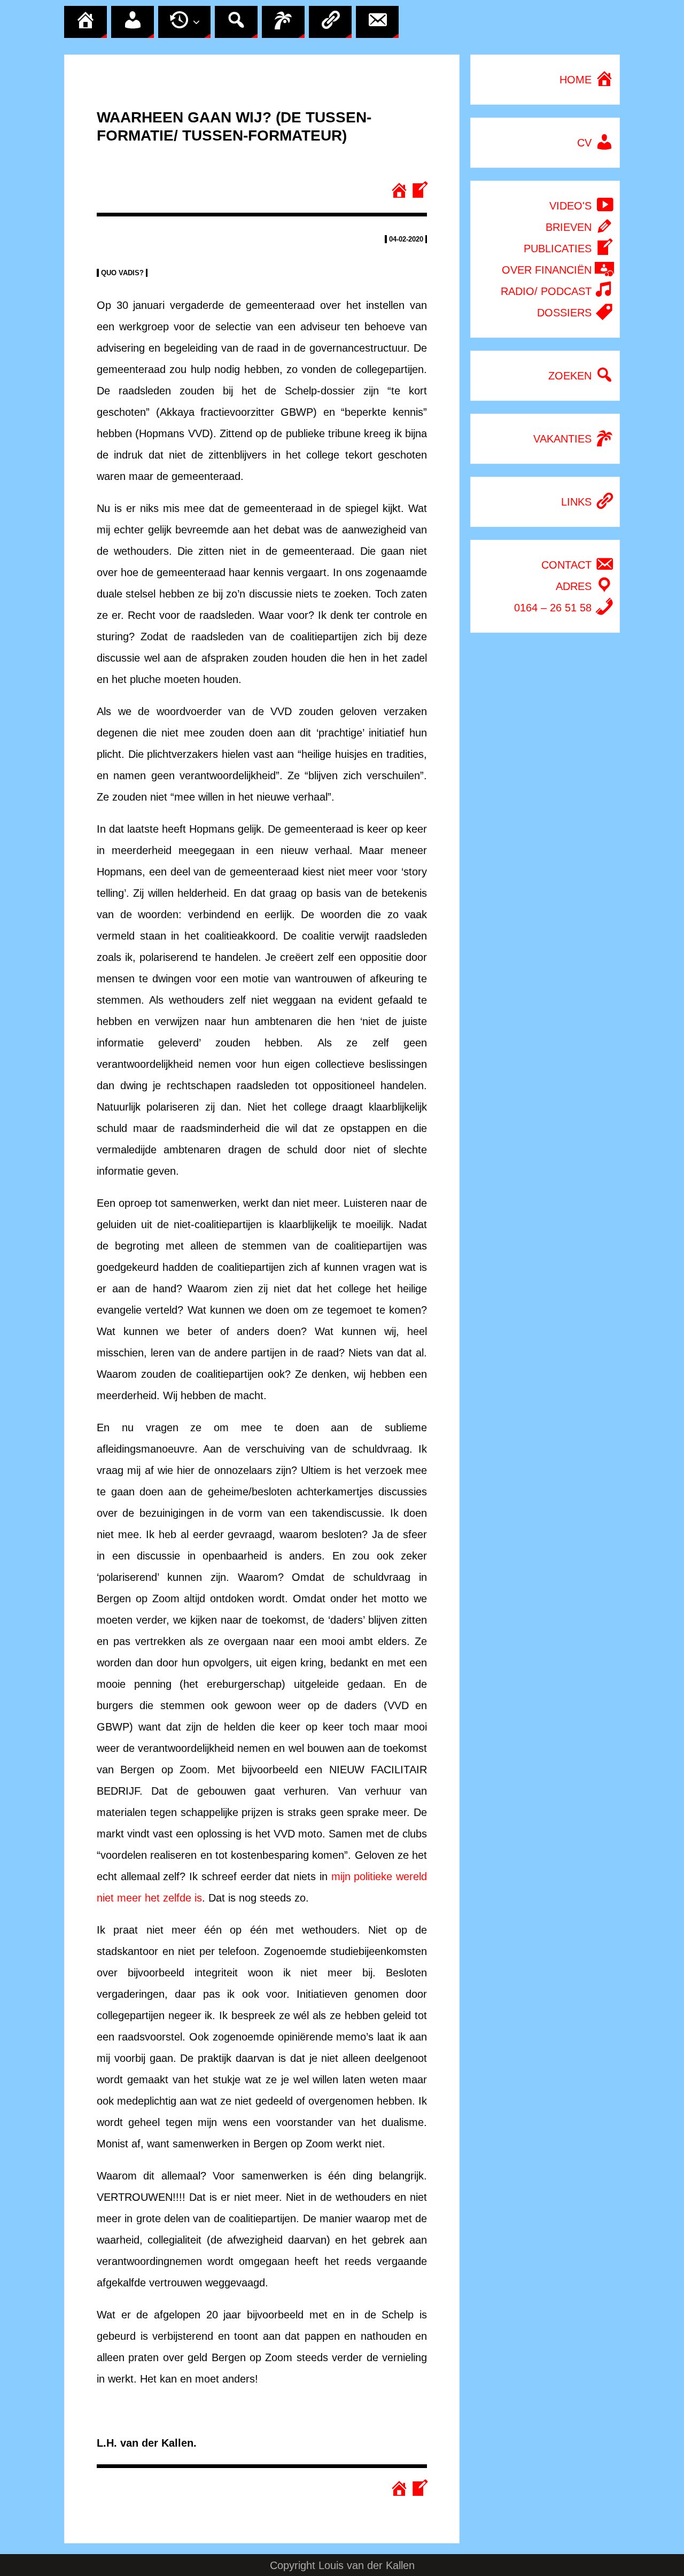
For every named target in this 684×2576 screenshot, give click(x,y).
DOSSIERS (566, 313)
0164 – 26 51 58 (554, 608)
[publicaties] (418, 191)
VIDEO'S (572, 206)
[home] (400, 191)
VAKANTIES (564, 439)
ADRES (575, 586)
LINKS (578, 502)
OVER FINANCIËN (548, 270)
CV (586, 143)
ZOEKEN (572, 376)
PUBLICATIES (559, 249)
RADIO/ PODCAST (548, 291)
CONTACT (568, 565)
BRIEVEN (570, 227)
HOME (577, 80)
